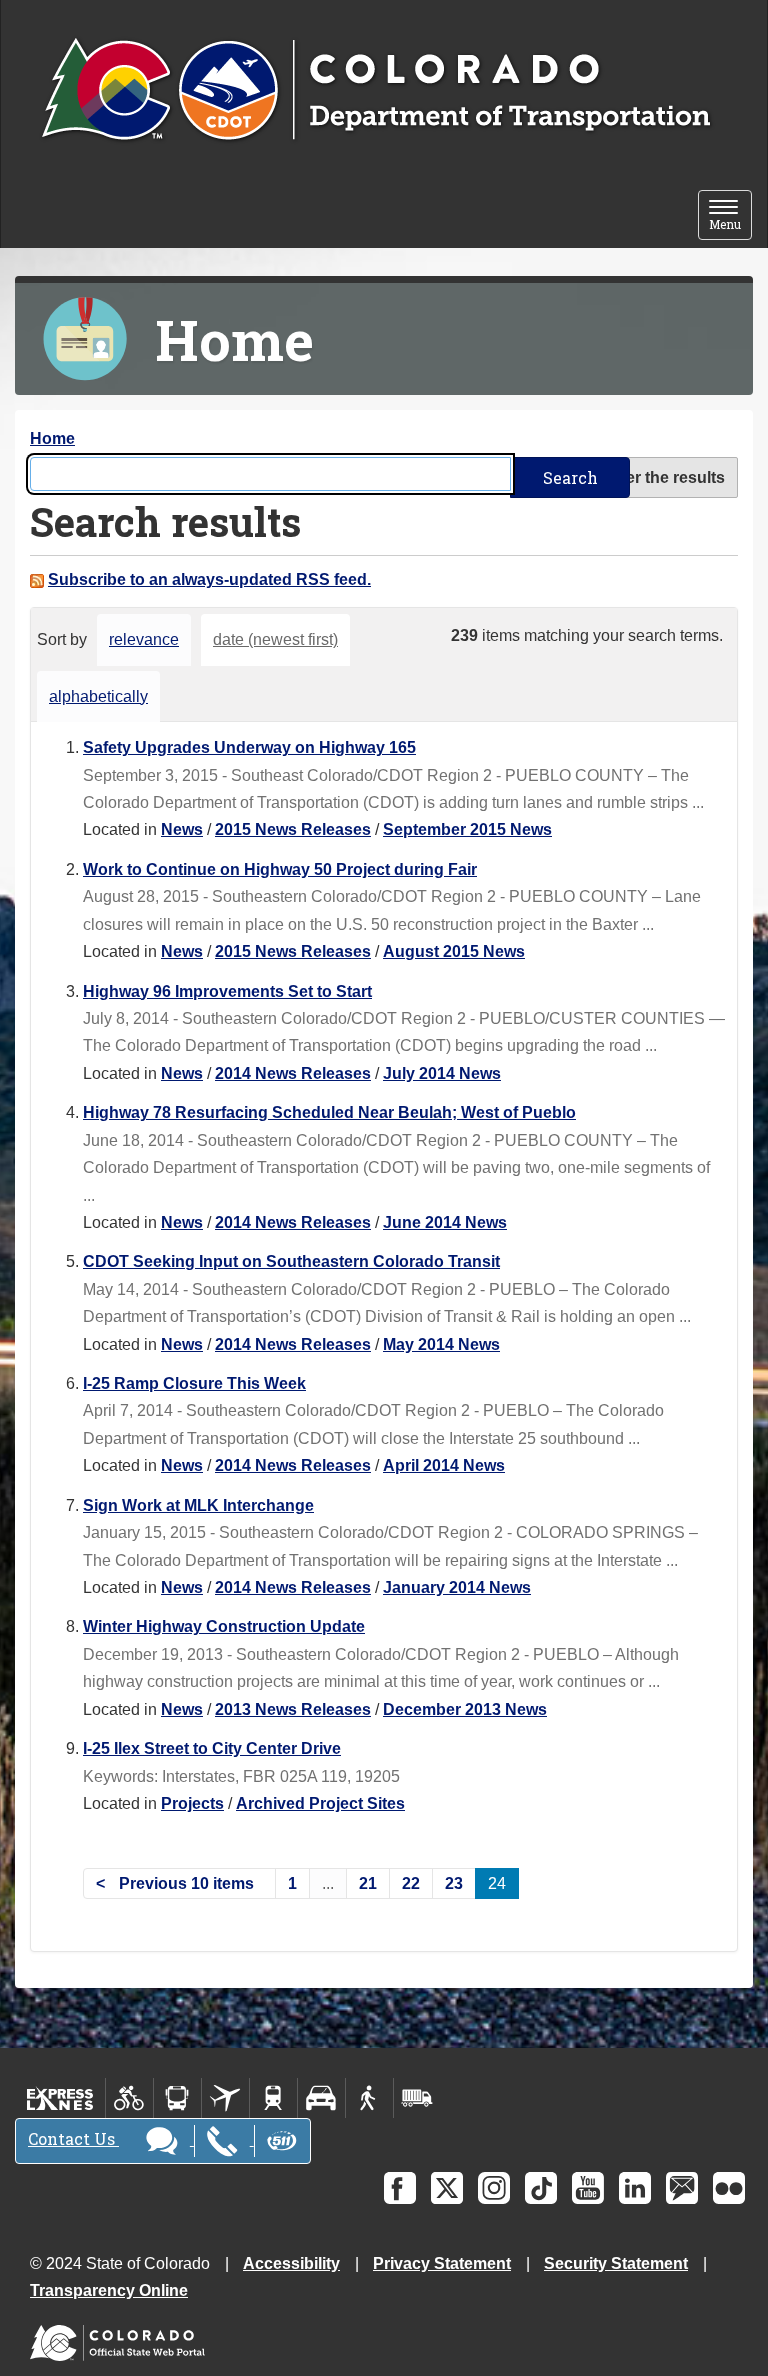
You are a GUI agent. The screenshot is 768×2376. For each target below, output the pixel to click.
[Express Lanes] (60, 2098)
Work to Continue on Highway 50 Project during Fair (280, 869)
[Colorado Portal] (121, 2338)
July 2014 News (442, 1073)
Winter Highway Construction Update (224, 1626)
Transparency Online (109, 2290)
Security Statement (616, 2263)
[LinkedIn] (635, 2188)
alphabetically (98, 696)
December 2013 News (465, 1709)
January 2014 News (457, 1587)
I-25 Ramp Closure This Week (194, 1383)
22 (411, 1883)
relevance (144, 639)
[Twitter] (447, 2188)
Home (52, 438)
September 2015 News (467, 829)
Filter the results (664, 477)
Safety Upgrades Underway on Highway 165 (249, 747)
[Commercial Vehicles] (417, 2098)
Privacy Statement (442, 2263)
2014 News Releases (293, 1073)
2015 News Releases (293, 829)
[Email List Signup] (682, 2188)
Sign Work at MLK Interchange (198, 1505)
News (182, 829)
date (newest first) (275, 639)
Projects (192, 1803)
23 (454, 1883)
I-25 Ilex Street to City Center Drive (212, 1748)
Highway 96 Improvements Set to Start (227, 991)
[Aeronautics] (225, 2098)
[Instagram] (494, 2188)
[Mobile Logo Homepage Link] (375, 91)
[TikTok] (541, 2188)
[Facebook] (400, 2188)
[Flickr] (729, 2188)
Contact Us (73, 2138)
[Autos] (321, 2098)
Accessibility (291, 2263)
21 (368, 1883)
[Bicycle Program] (129, 2098)
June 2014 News (445, 1222)
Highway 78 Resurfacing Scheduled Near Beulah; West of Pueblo (329, 1112)
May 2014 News (441, 1344)
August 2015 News (454, 951)
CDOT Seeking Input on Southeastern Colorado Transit (291, 1261)
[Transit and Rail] (177, 2098)
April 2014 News (444, 1465)
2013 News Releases (293, 1709)
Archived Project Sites (320, 1803)
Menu (730, 216)
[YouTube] (588, 2188)
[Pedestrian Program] (369, 2098)
